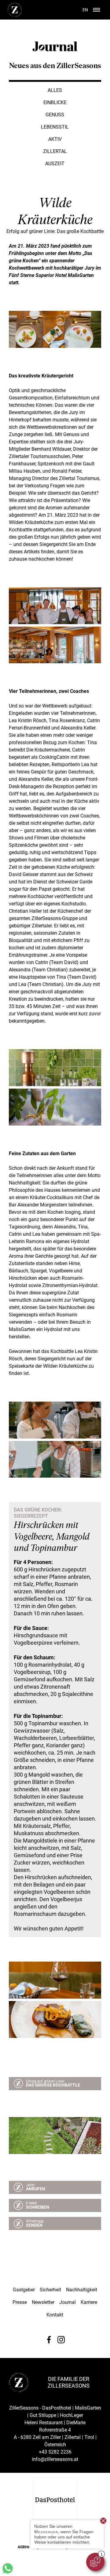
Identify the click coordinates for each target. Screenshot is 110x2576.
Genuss (55, 115)
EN (85, 10)
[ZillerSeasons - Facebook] (49, 2340)
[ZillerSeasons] (15, 16)
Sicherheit (50, 2290)
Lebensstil (55, 127)
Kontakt (55, 2315)
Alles (55, 90)
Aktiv (55, 139)
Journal (68, 2302)
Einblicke (55, 102)
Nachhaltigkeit (82, 2290)
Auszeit (55, 164)
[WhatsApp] (8, 2573)
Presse (20, 2302)
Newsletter (43, 2302)
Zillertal (55, 151)
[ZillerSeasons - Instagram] (61, 2340)
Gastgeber (24, 2290)
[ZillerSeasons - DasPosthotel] (55, 2500)
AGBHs (24, 2547)
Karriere (89, 2302)
